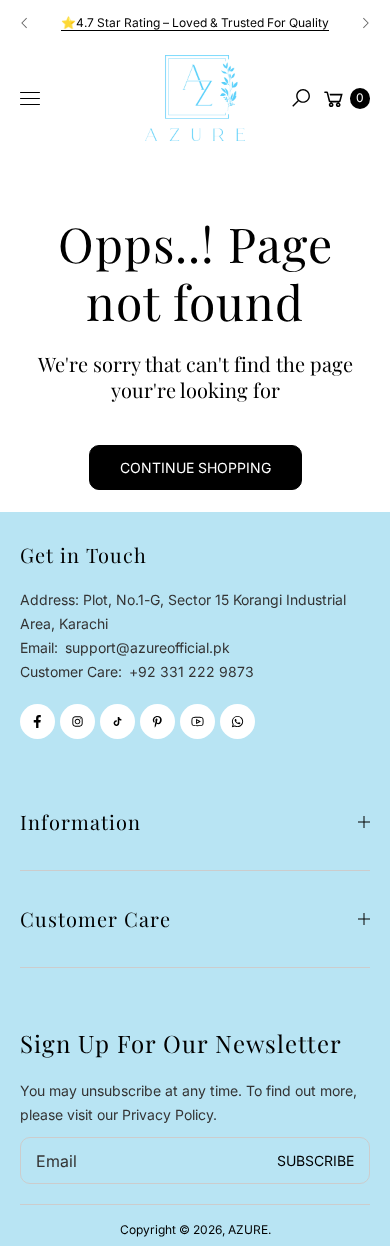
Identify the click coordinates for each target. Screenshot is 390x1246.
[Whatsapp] (237, 721)
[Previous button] (25, 23)
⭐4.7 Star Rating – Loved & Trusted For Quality (195, 22)
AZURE (248, 1229)
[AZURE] (195, 98)
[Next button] (365, 23)
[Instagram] (77, 721)
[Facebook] (37, 721)
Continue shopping (195, 467)
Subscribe (315, 1160)
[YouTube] (197, 721)
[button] (301, 98)
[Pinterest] (157, 721)
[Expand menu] (30, 99)
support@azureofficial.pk (145, 647)
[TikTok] (117, 721)
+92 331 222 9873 (191, 671)
